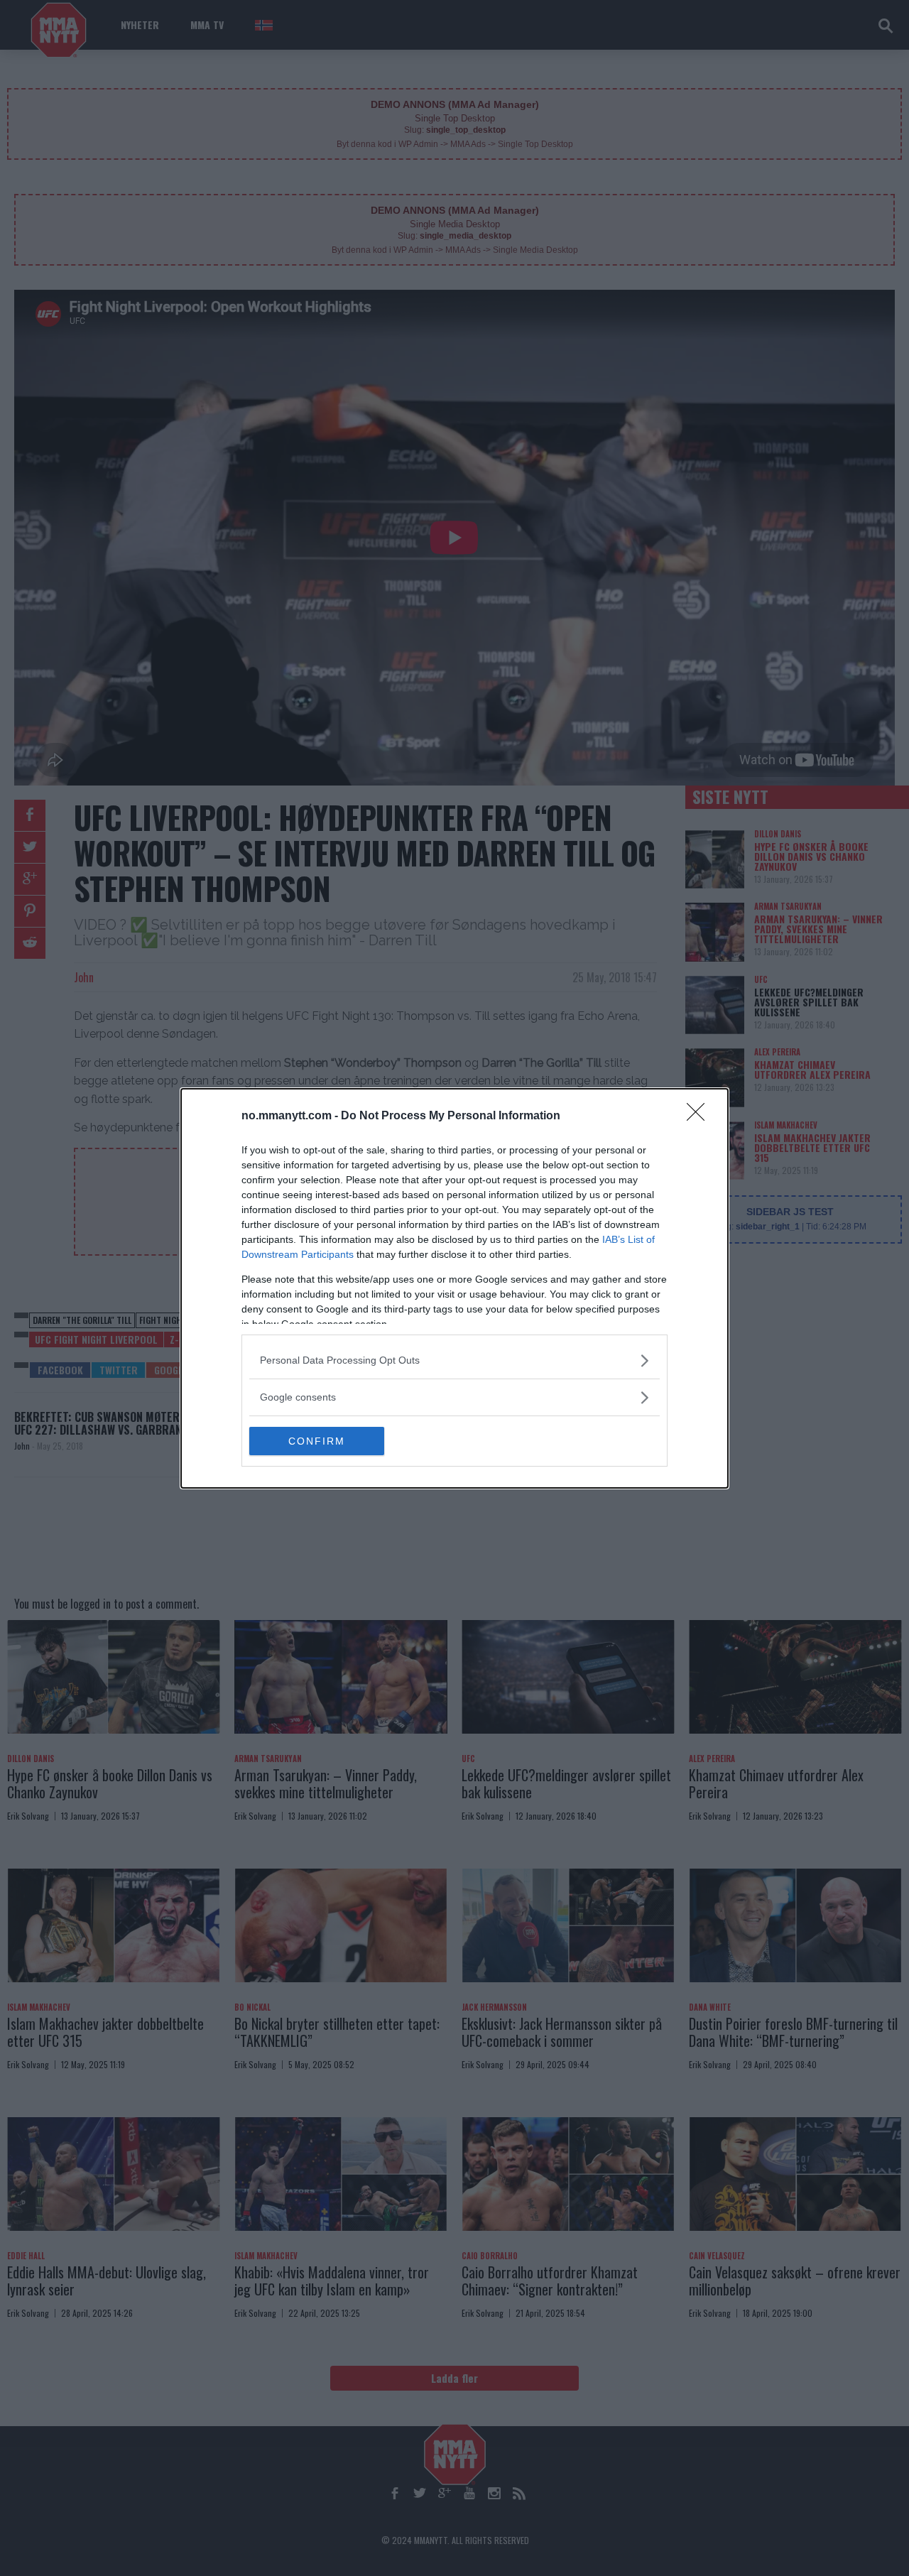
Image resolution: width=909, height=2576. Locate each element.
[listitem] (454, 1360)
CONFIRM (317, 1441)
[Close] (700, 1116)
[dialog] (454, 1288)
